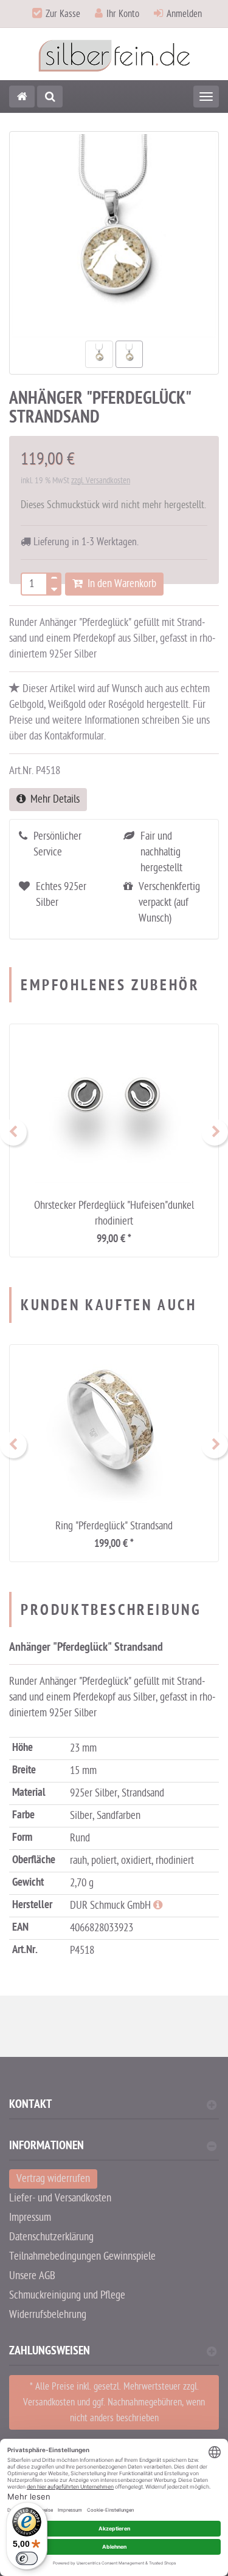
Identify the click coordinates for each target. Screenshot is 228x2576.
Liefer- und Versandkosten (60, 2198)
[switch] (27, 2558)
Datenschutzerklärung (51, 2237)
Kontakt (30, 2106)
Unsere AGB (32, 2276)
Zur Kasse (63, 14)
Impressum (30, 2217)
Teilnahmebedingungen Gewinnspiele (82, 2256)
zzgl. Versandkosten (101, 481)
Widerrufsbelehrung (48, 2315)
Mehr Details (53, 799)
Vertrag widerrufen (53, 2179)
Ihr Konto (123, 14)
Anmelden (184, 14)
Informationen (47, 2147)
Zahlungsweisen (50, 2352)
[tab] (114, 2109)
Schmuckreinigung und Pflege (67, 2295)
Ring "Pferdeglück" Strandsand (114, 1526)
